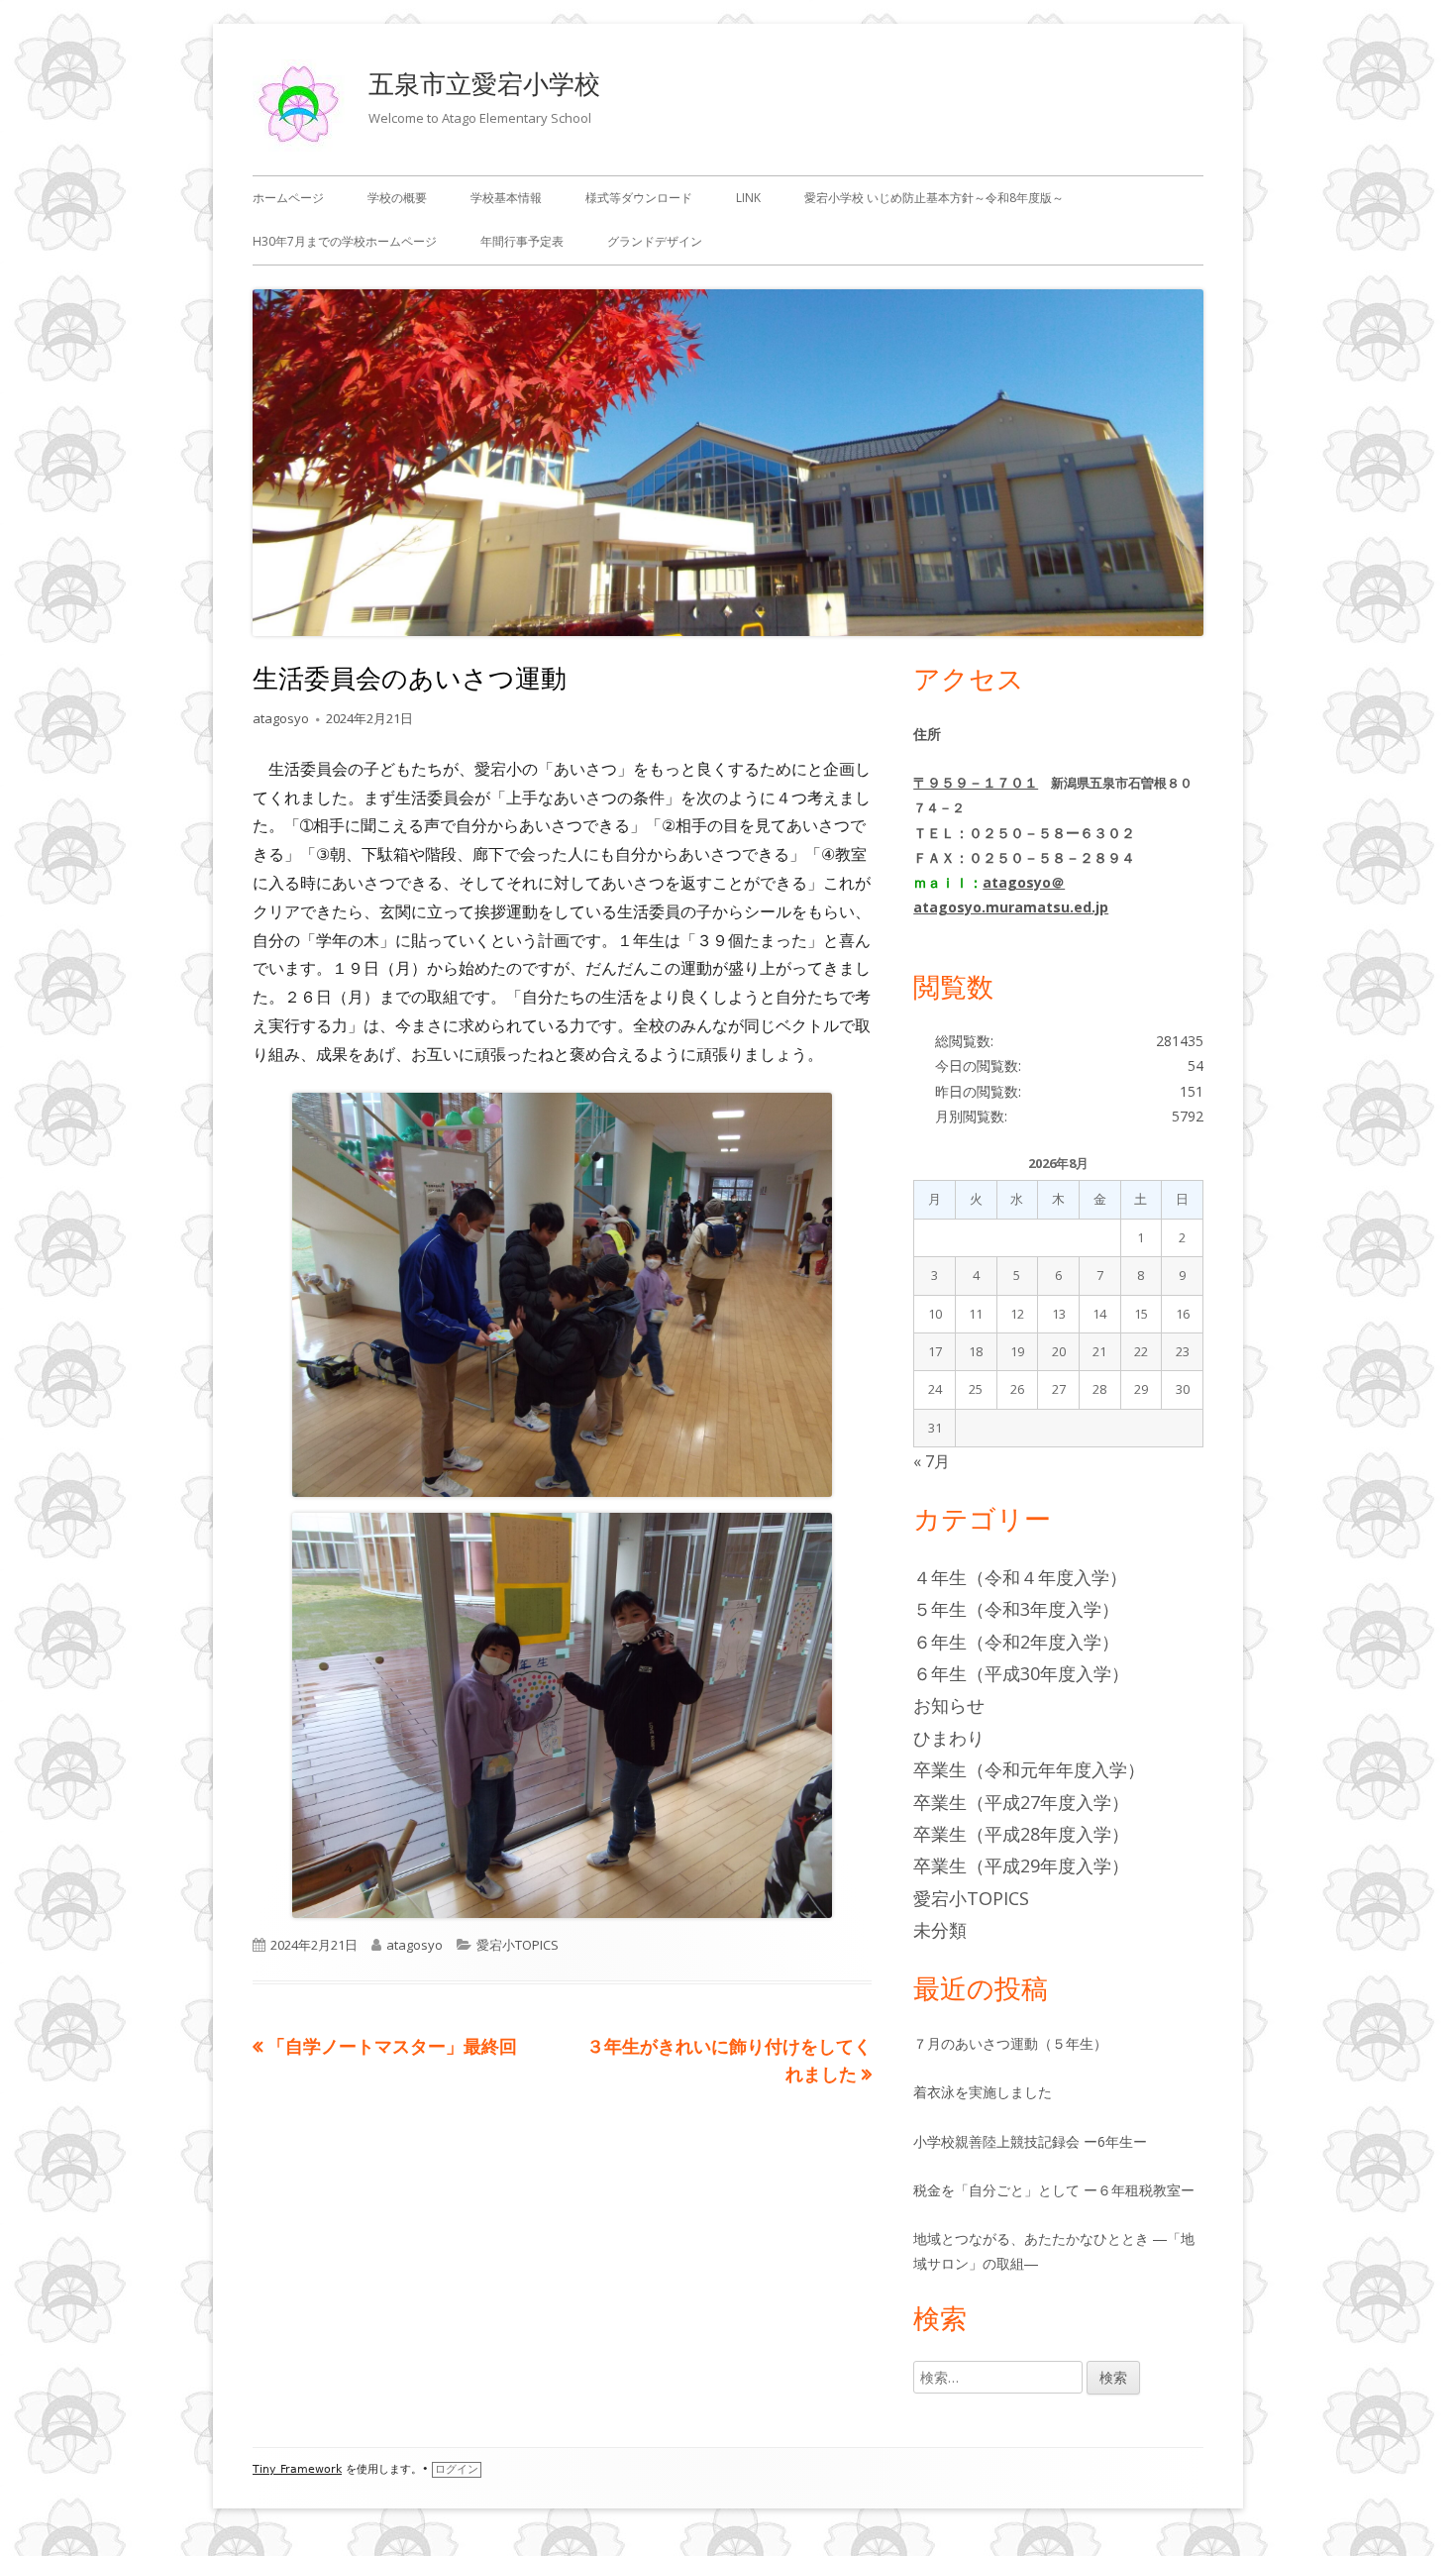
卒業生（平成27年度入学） (1021, 1802)
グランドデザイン (655, 241)
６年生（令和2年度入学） (1016, 1642)
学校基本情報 (506, 198)
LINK (748, 198)
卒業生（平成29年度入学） (1021, 1865)
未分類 (940, 1930)
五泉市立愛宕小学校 (484, 83)
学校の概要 (397, 198)
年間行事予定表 (522, 241)
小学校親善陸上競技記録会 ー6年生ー (1030, 2141)
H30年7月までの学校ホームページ (345, 241)
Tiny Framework (297, 2469)
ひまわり (949, 1738)
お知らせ (949, 1705)
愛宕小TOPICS (518, 1945)
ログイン (457, 2469)
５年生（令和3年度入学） (1016, 1609)
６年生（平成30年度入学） (1021, 1673)
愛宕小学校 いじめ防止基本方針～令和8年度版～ (934, 198)
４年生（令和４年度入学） (1020, 1577)
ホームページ (288, 198)
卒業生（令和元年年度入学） (1029, 1769)
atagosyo (281, 718)
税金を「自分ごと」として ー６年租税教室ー (1054, 2190)
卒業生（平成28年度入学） (1021, 1834)
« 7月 (932, 1461)
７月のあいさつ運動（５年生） (1010, 2043)
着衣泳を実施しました (983, 2092)
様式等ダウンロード (639, 198)
